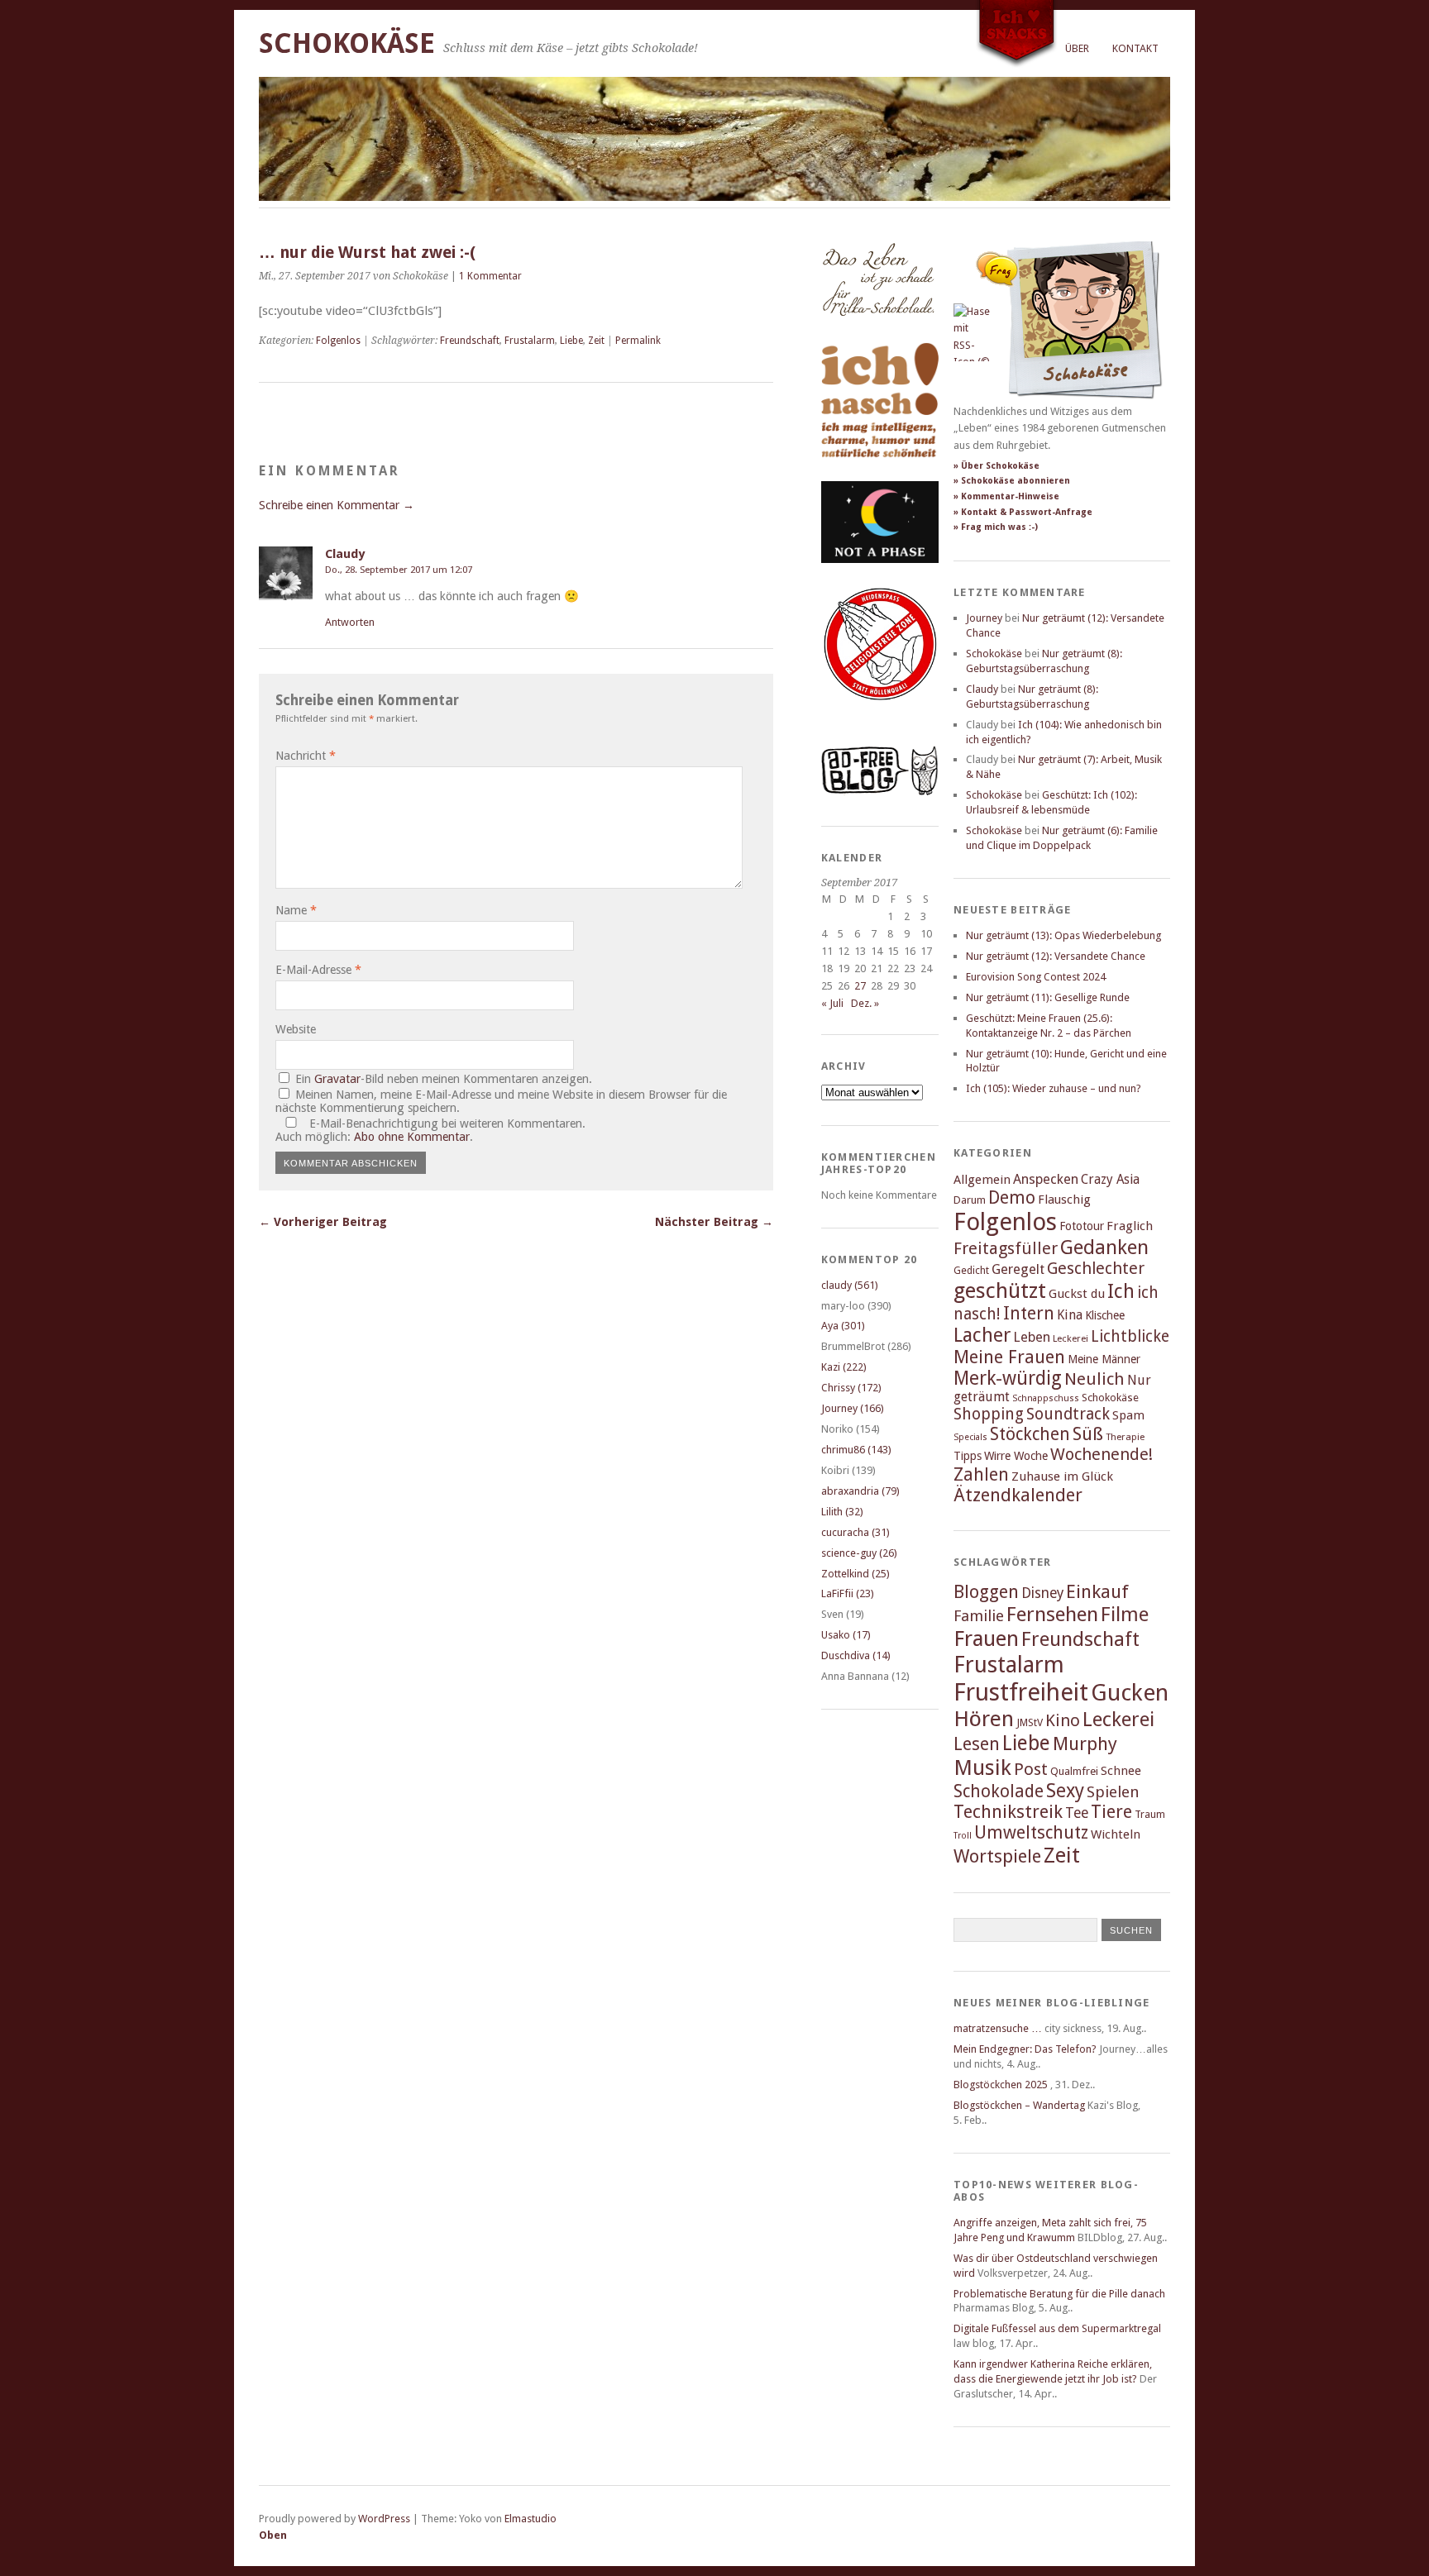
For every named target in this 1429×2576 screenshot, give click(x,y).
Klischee (1105, 1315)
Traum (1150, 1814)
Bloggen (986, 1592)
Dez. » (865, 1003)
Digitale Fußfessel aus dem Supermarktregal (1057, 2328)
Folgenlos (338, 341)
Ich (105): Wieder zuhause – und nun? (1054, 1088)
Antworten (350, 622)
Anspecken (1046, 1179)
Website (296, 1029)
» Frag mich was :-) (996, 527)
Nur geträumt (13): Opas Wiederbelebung (1063, 935)
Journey (984, 618)
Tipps (968, 1456)
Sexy (1065, 1791)
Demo (1012, 1197)
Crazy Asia (1110, 1179)
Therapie (1125, 1437)
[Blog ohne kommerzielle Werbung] (880, 792)
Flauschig (1064, 1200)
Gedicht (971, 1270)
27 (860, 986)
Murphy (1085, 1744)
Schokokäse (347, 43)
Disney (1042, 1593)
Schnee (1121, 1771)
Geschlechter (1096, 1269)
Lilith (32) (842, 1512)
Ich (1121, 1291)
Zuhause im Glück (1062, 1476)
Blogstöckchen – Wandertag (1019, 2105)
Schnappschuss (1046, 1398)
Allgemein (982, 1180)
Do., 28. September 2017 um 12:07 (399, 570)
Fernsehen (1052, 1614)
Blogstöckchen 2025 (1001, 2085)
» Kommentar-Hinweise (1006, 496)
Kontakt (1135, 48)
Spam (1128, 1415)
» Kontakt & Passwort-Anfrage (1023, 512)
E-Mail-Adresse (318, 970)
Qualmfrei (1074, 1771)
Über (1077, 48)
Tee (1077, 1813)
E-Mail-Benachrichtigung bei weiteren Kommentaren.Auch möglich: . (430, 1130)
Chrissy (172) (851, 1388)
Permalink (638, 341)
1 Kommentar (490, 276)
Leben (1032, 1337)
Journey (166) (853, 1408)
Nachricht (306, 756)
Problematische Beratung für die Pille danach (1059, 2294)
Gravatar (337, 1079)
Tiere (1111, 1812)
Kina (1070, 1315)
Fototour (1082, 1226)
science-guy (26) (859, 1553)
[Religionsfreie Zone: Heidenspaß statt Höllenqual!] (880, 716)
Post (1031, 1769)
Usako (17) (846, 1635)
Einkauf (1097, 1591)
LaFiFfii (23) (848, 1593)
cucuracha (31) (855, 1532)
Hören (984, 1719)
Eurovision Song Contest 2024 (1036, 977)
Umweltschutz (1031, 1832)
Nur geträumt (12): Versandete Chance (1056, 956)
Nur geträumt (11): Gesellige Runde (1048, 997)
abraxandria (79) (860, 1491)
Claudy (345, 554)
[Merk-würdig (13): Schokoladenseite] (878, 333)
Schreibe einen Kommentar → (337, 505)
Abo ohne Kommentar (412, 1137)
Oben (273, 2535)
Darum (970, 1200)
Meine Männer (1104, 1359)
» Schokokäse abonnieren (1012, 481)
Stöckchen (1030, 1434)
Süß (1088, 1434)
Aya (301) (843, 1326)
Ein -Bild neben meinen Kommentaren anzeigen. (444, 1079)
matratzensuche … (998, 2028)
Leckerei (1071, 1338)
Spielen (1113, 1792)
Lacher (982, 1335)
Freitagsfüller (1006, 1248)
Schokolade (999, 1791)
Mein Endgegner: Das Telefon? (1025, 2049)
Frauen (986, 1639)
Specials (970, 1437)
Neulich (1094, 1379)
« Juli (832, 1003)
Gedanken (1104, 1247)
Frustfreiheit (1021, 1692)
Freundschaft (470, 341)
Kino (1063, 1720)
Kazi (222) (844, 1367)
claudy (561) (850, 1285)
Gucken (1130, 1693)
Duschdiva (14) (856, 1655)
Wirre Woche (1016, 1456)
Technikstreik (1008, 1812)
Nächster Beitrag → (714, 1222)
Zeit (596, 341)
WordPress (384, 2519)
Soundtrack (1068, 1414)
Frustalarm (530, 341)
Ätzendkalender (1018, 1495)
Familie (979, 1616)
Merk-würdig (1008, 1378)
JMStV (1030, 1722)
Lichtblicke (1130, 1336)
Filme (1125, 1615)
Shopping (989, 1414)
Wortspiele (997, 1856)
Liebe (571, 341)
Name (296, 910)
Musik (982, 1767)
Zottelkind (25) (855, 1574)
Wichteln (1116, 1834)
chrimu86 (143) (856, 1450)
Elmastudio (530, 2519)
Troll (963, 1836)
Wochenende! (1102, 1454)
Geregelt (1018, 1269)
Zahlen (981, 1474)
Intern (1029, 1313)
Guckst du (1077, 1294)
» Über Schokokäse (996, 466)
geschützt (1000, 1290)
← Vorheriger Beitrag (323, 1222)
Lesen (977, 1744)
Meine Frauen (1009, 1357)
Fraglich (1130, 1226)
